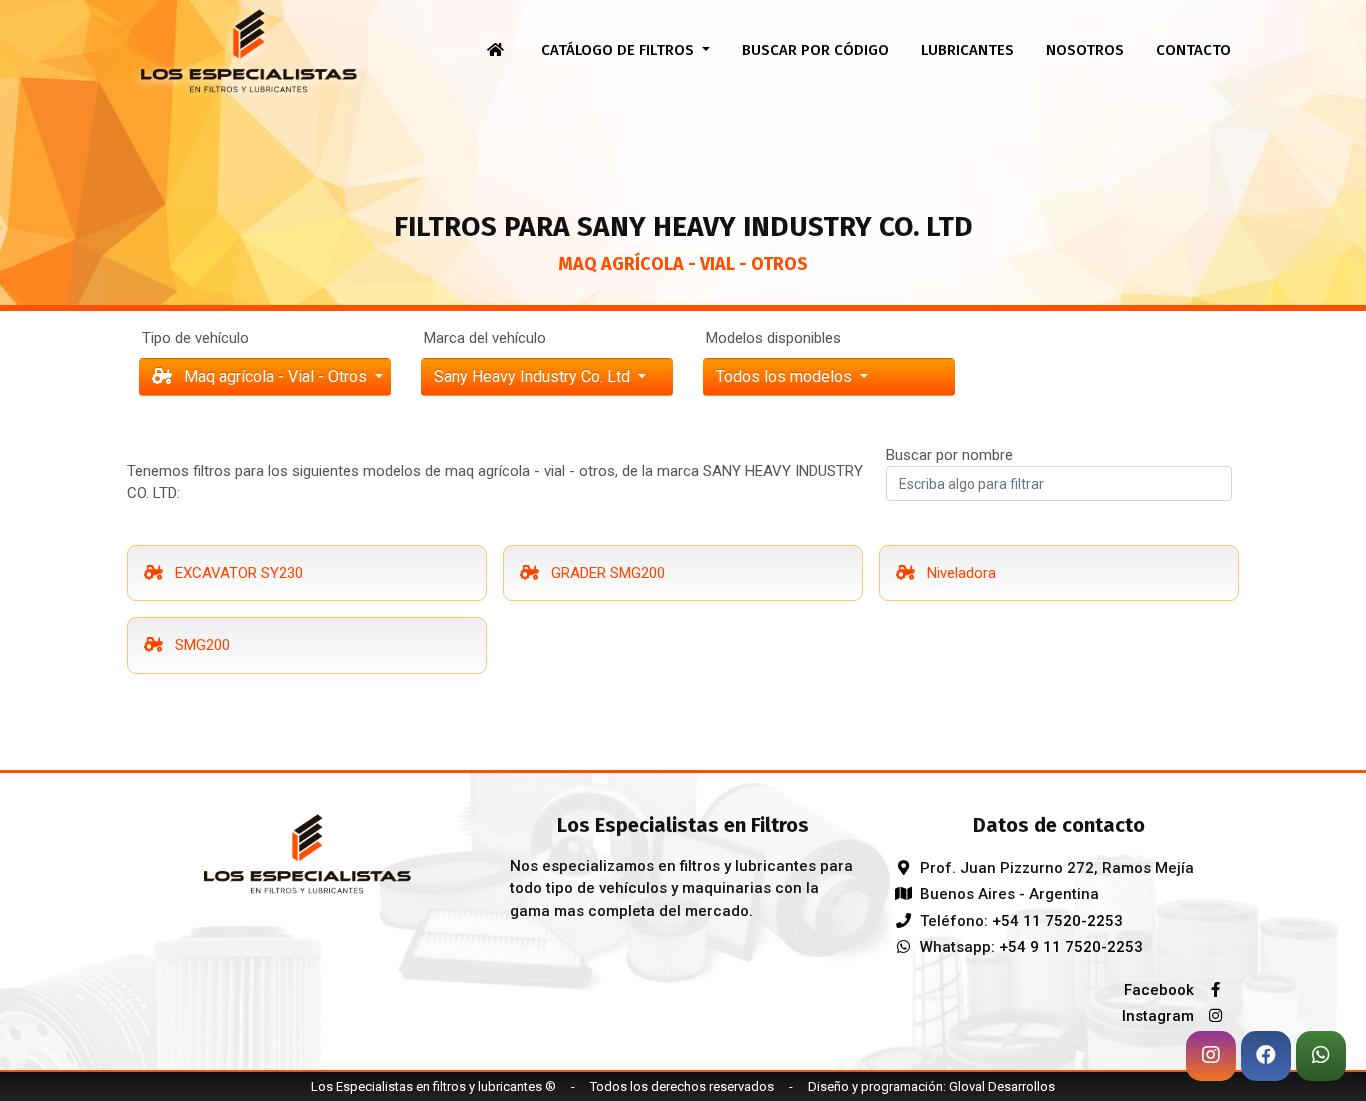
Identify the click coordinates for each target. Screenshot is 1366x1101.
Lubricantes (967, 50)
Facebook (1161, 990)
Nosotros (1085, 50)
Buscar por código (815, 50)
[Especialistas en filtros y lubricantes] (307, 852)
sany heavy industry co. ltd (534, 376)
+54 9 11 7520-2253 (1071, 947)
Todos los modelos (786, 376)
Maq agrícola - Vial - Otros (275, 376)
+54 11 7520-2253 (1057, 921)
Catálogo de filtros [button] (619, 50)
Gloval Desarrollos (1002, 1086)
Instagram (1160, 1016)
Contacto (1193, 50)
